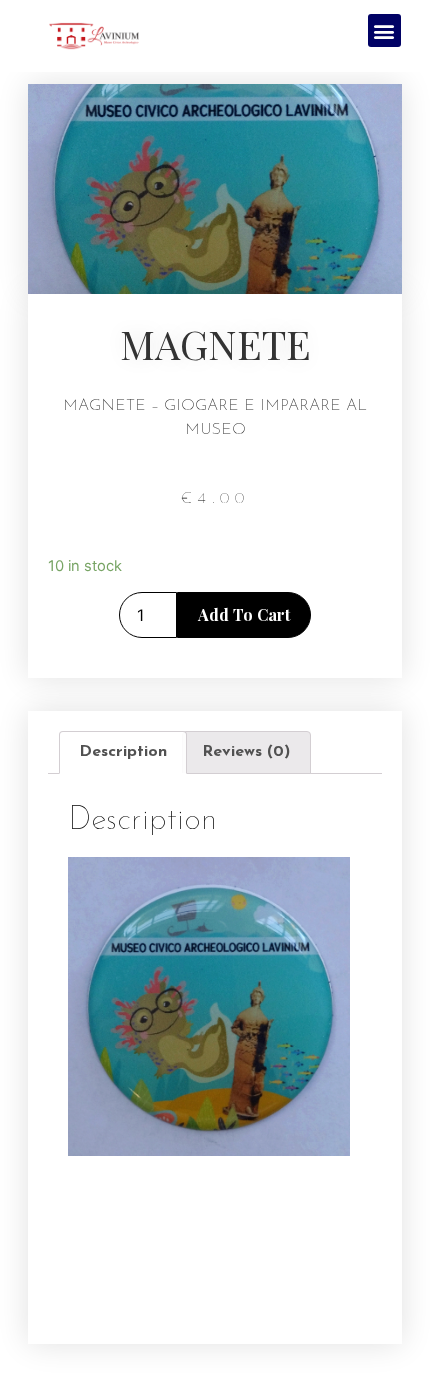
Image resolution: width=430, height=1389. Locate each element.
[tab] (123, 753)
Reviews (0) (246, 752)
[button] (384, 30)
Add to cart (244, 614)
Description (123, 752)
